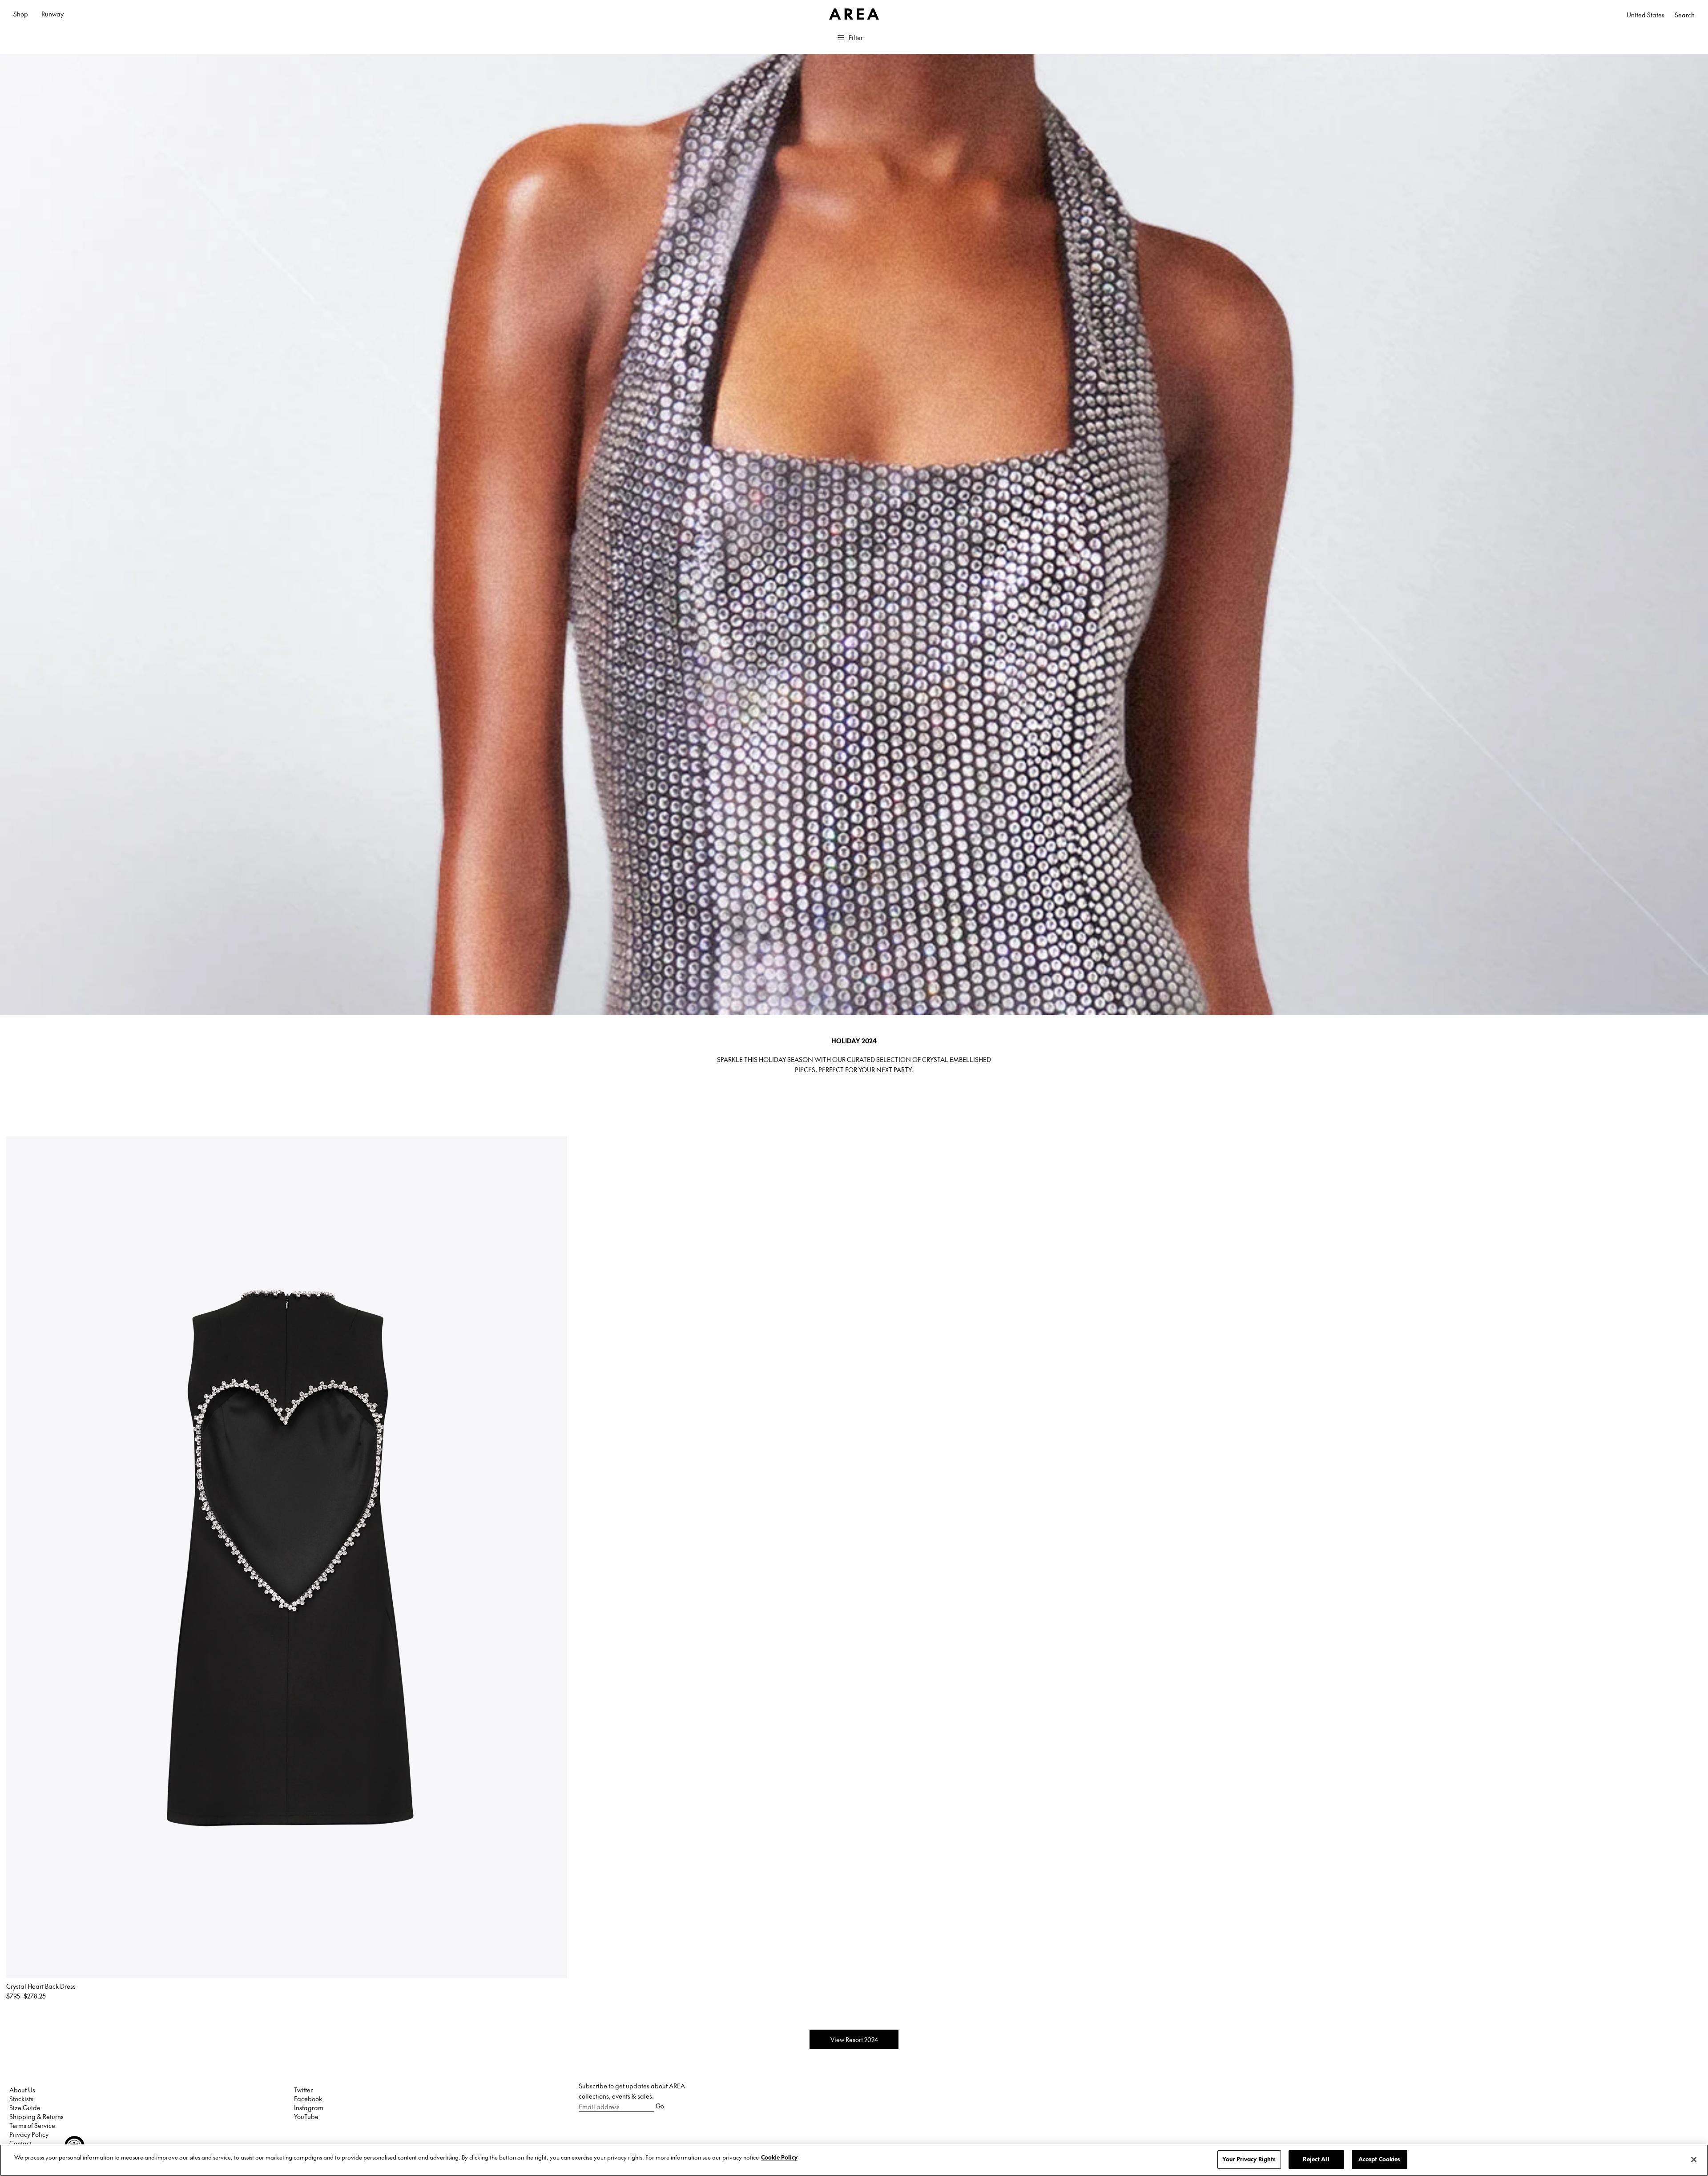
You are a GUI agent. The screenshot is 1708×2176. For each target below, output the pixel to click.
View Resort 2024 (854, 2039)
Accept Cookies (1380, 2159)
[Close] (1694, 2160)
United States (1646, 15)
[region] (854, 2160)
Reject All (1316, 2159)
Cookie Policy (779, 2157)
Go (660, 2106)
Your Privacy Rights (1249, 2159)
